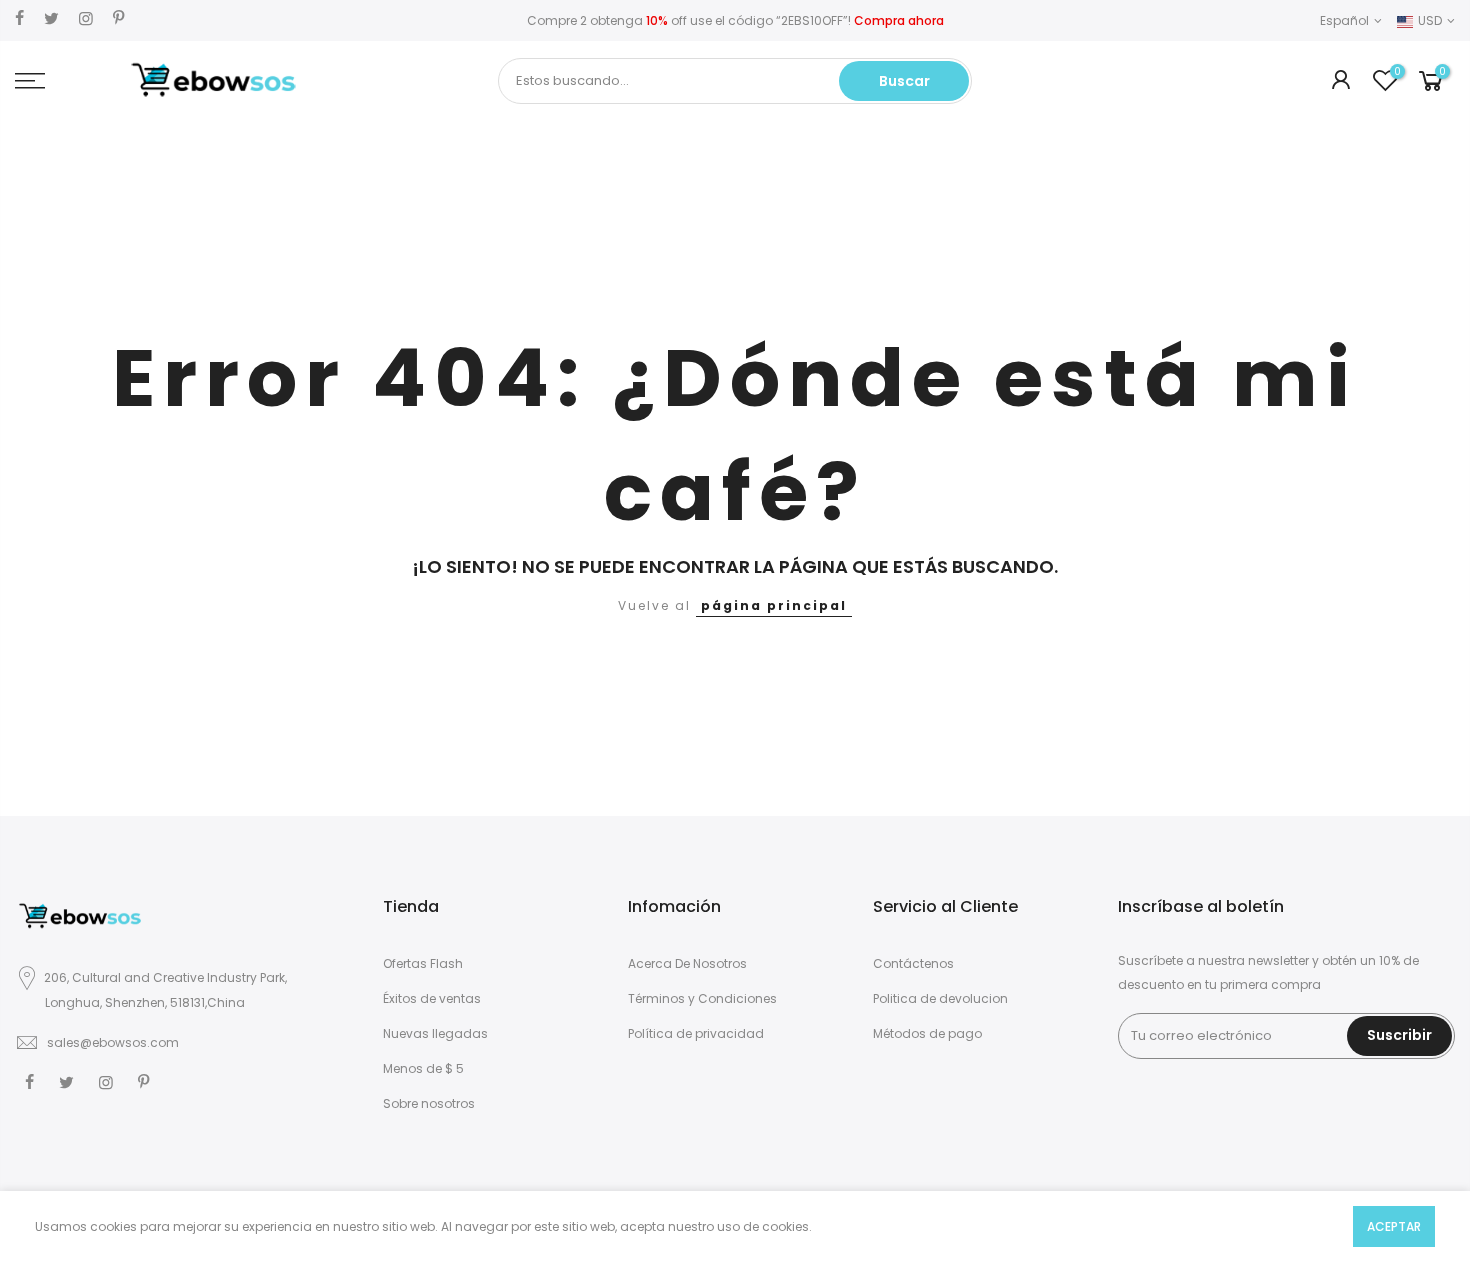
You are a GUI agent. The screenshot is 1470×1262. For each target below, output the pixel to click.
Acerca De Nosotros (687, 963)
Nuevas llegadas (435, 1033)
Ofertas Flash (423, 963)
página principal (774, 605)
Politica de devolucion (940, 998)
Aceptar (1394, 1226)
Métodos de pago (927, 1033)
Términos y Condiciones (702, 998)
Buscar (904, 81)
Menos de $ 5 (423, 1068)
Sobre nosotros (429, 1103)
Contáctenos (913, 963)
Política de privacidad (696, 1033)
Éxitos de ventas (432, 998)
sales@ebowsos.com (113, 1042)
